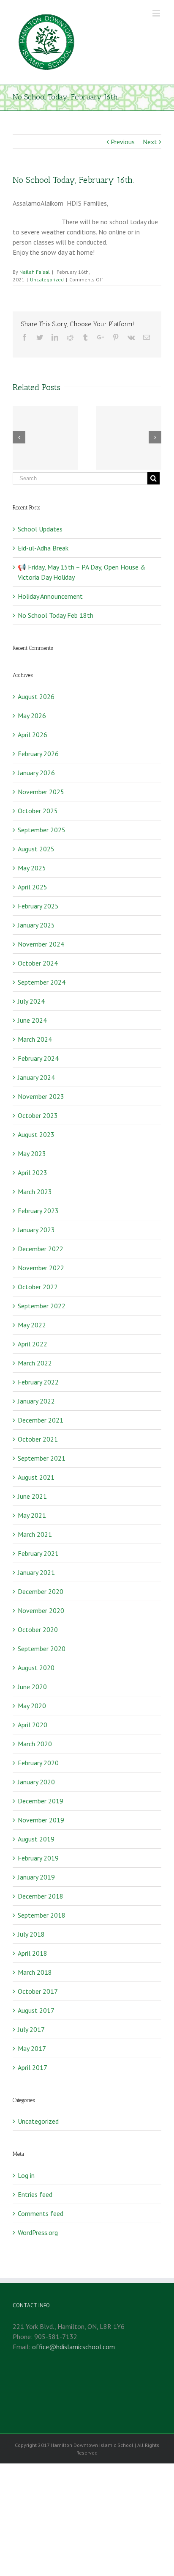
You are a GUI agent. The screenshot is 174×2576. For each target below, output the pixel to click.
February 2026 (38, 754)
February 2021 (38, 1553)
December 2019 (41, 1801)
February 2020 (38, 1763)
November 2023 (41, 1096)
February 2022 (38, 1382)
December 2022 (41, 1249)
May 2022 (32, 1325)
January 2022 (36, 1401)
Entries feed (35, 2194)
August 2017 (36, 2010)
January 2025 (36, 925)
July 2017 (31, 2029)
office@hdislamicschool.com (73, 2347)
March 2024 (35, 1039)
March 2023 (35, 1192)
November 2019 (41, 1820)
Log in (26, 2175)
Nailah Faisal (35, 272)
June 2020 (32, 1687)
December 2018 (41, 1896)
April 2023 (33, 1172)
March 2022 (35, 1363)
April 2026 (33, 735)
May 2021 (32, 1515)
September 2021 (42, 1458)
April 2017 (33, 2067)
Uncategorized (47, 279)
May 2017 (32, 2048)
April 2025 (33, 887)
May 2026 (32, 716)
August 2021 (36, 1477)
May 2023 (32, 1153)
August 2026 (36, 696)
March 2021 (35, 1534)
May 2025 (32, 868)
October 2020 (38, 1629)
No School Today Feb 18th (56, 615)
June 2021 (32, 1496)
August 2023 (36, 1134)
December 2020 (41, 1591)
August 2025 (36, 849)
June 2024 (32, 1020)
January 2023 (36, 1230)
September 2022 (42, 1306)
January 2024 (36, 1077)
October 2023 (38, 1115)
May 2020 (32, 1706)
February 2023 (38, 1211)
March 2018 (35, 1972)
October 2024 (38, 963)
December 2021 (41, 1420)
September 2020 (42, 1649)
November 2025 (41, 792)
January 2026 (36, 773)
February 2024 (38, 1058)
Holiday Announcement (50, 596)
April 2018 (33, 1953)
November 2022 (41, 1268)
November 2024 (41, 944)
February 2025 (38, 906)
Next (150, 142)
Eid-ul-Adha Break (43, 548)
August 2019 (36, 1839)
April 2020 (33, 1725)
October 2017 (38, 1991)
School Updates (40, 529)
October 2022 (38, 1287)
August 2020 (36, 1668)
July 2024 (31, 1001)
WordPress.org (38, 2232)
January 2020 (36, 1782)
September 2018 (42, 1915)
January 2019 (36, 1877)
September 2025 (42, 830)
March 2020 (35, 1744)
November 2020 (41, 1610)
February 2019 (38, 1858)
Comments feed (41, 2213)
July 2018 (31, 1934)
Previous (123, 142)
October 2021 (38, 1439)
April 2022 (33, 1344)
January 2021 (36, 1572)
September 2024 (42, 982)
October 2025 (38, 811)
